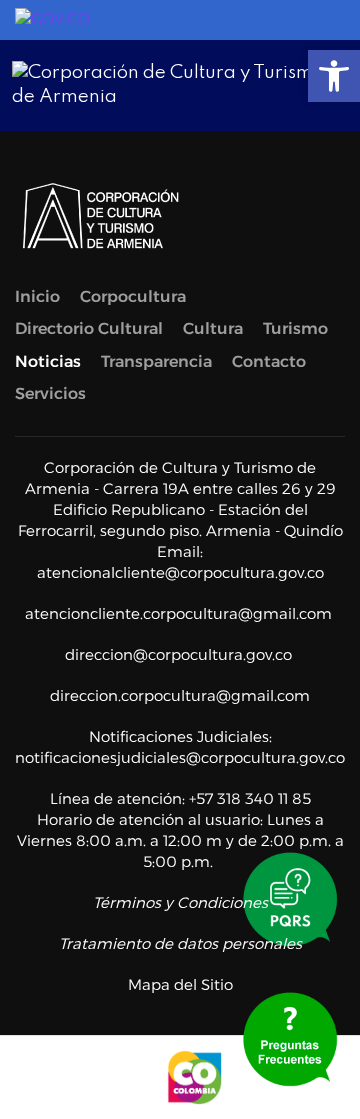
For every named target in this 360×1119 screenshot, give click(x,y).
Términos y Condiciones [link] (180, 902)
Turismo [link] (295, 328)
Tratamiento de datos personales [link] (180, 943)
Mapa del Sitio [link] (180, 984)
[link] (334, 76)
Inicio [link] (37, 296)
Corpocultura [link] (133, 296)
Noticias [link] (48, 361)
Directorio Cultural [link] (89, 328)
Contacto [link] (269, 361)
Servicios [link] (50, 393)
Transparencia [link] (156, 361)
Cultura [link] (213, 328)
